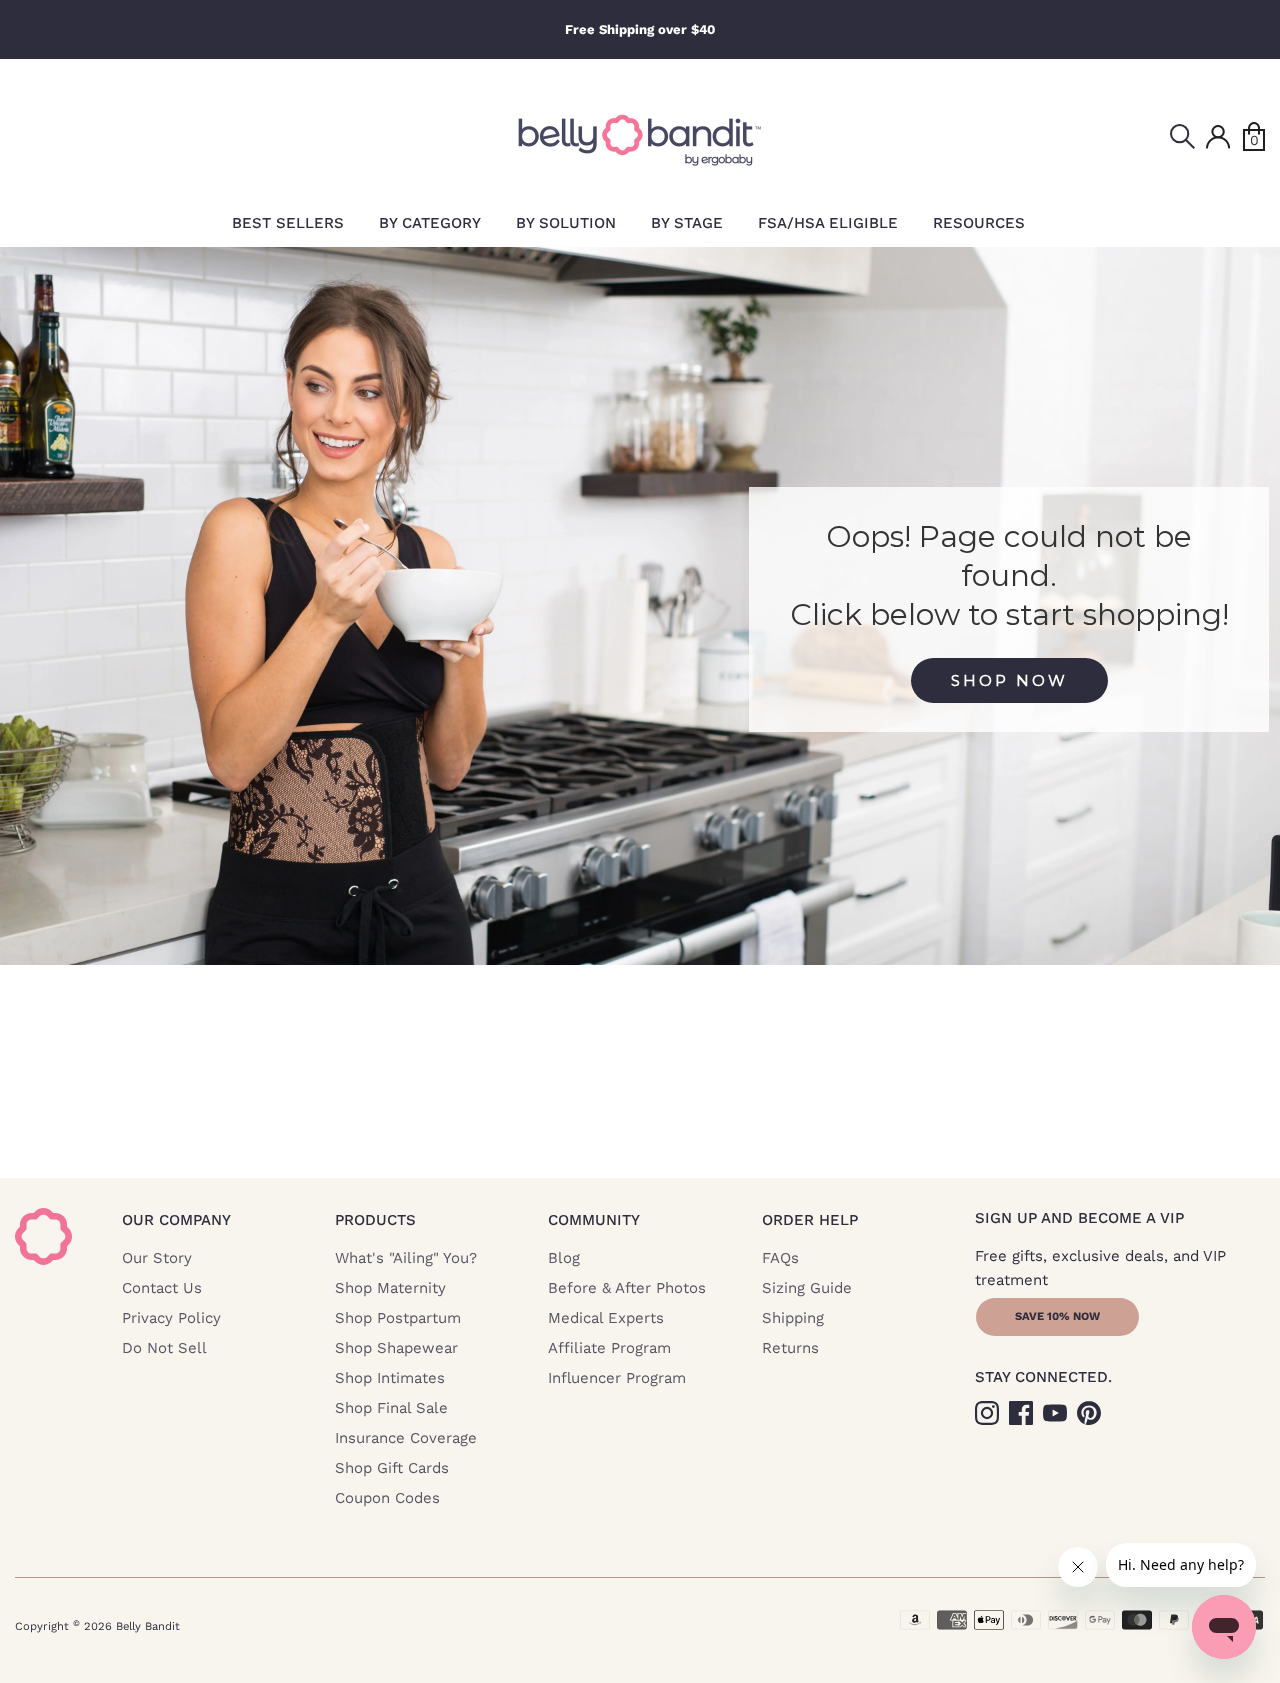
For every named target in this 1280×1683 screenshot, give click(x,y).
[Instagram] (989, 1411)
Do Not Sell (164, 1348)
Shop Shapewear (396, 1348)
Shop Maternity (390, 1288)
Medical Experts (606, 1318)
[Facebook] (1023, 1411)
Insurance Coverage (406, 1438)
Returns (790, 1348)
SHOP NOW (1009, 680)
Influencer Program (617, 1378)
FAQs (780, 1258)
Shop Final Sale (391, 1408)
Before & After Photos (627, 1288)
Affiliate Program (609, 1348)
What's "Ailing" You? (406, 1258)
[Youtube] (1057, 1411)
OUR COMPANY (176, 1220)
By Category (430, 223)
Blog (564, 1258)
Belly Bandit (148, 1626)
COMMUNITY (594, 1220)
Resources (979, 223)
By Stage (687, 223)
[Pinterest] (1091, 1411)
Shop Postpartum (398, 1318)
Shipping (793, 1318)
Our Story (157, 1258)
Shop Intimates (390, 1378)
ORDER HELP (810, 1220)
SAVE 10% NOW (1057, 1316)
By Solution (566, 223)
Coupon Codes (387, 1498)
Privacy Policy (171, 1318)
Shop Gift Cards (392, 1468)
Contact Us (162, 1288)
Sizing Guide (807, 1288)
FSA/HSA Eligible (828, 223)
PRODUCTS (375, 1220)
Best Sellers (288, 223)
